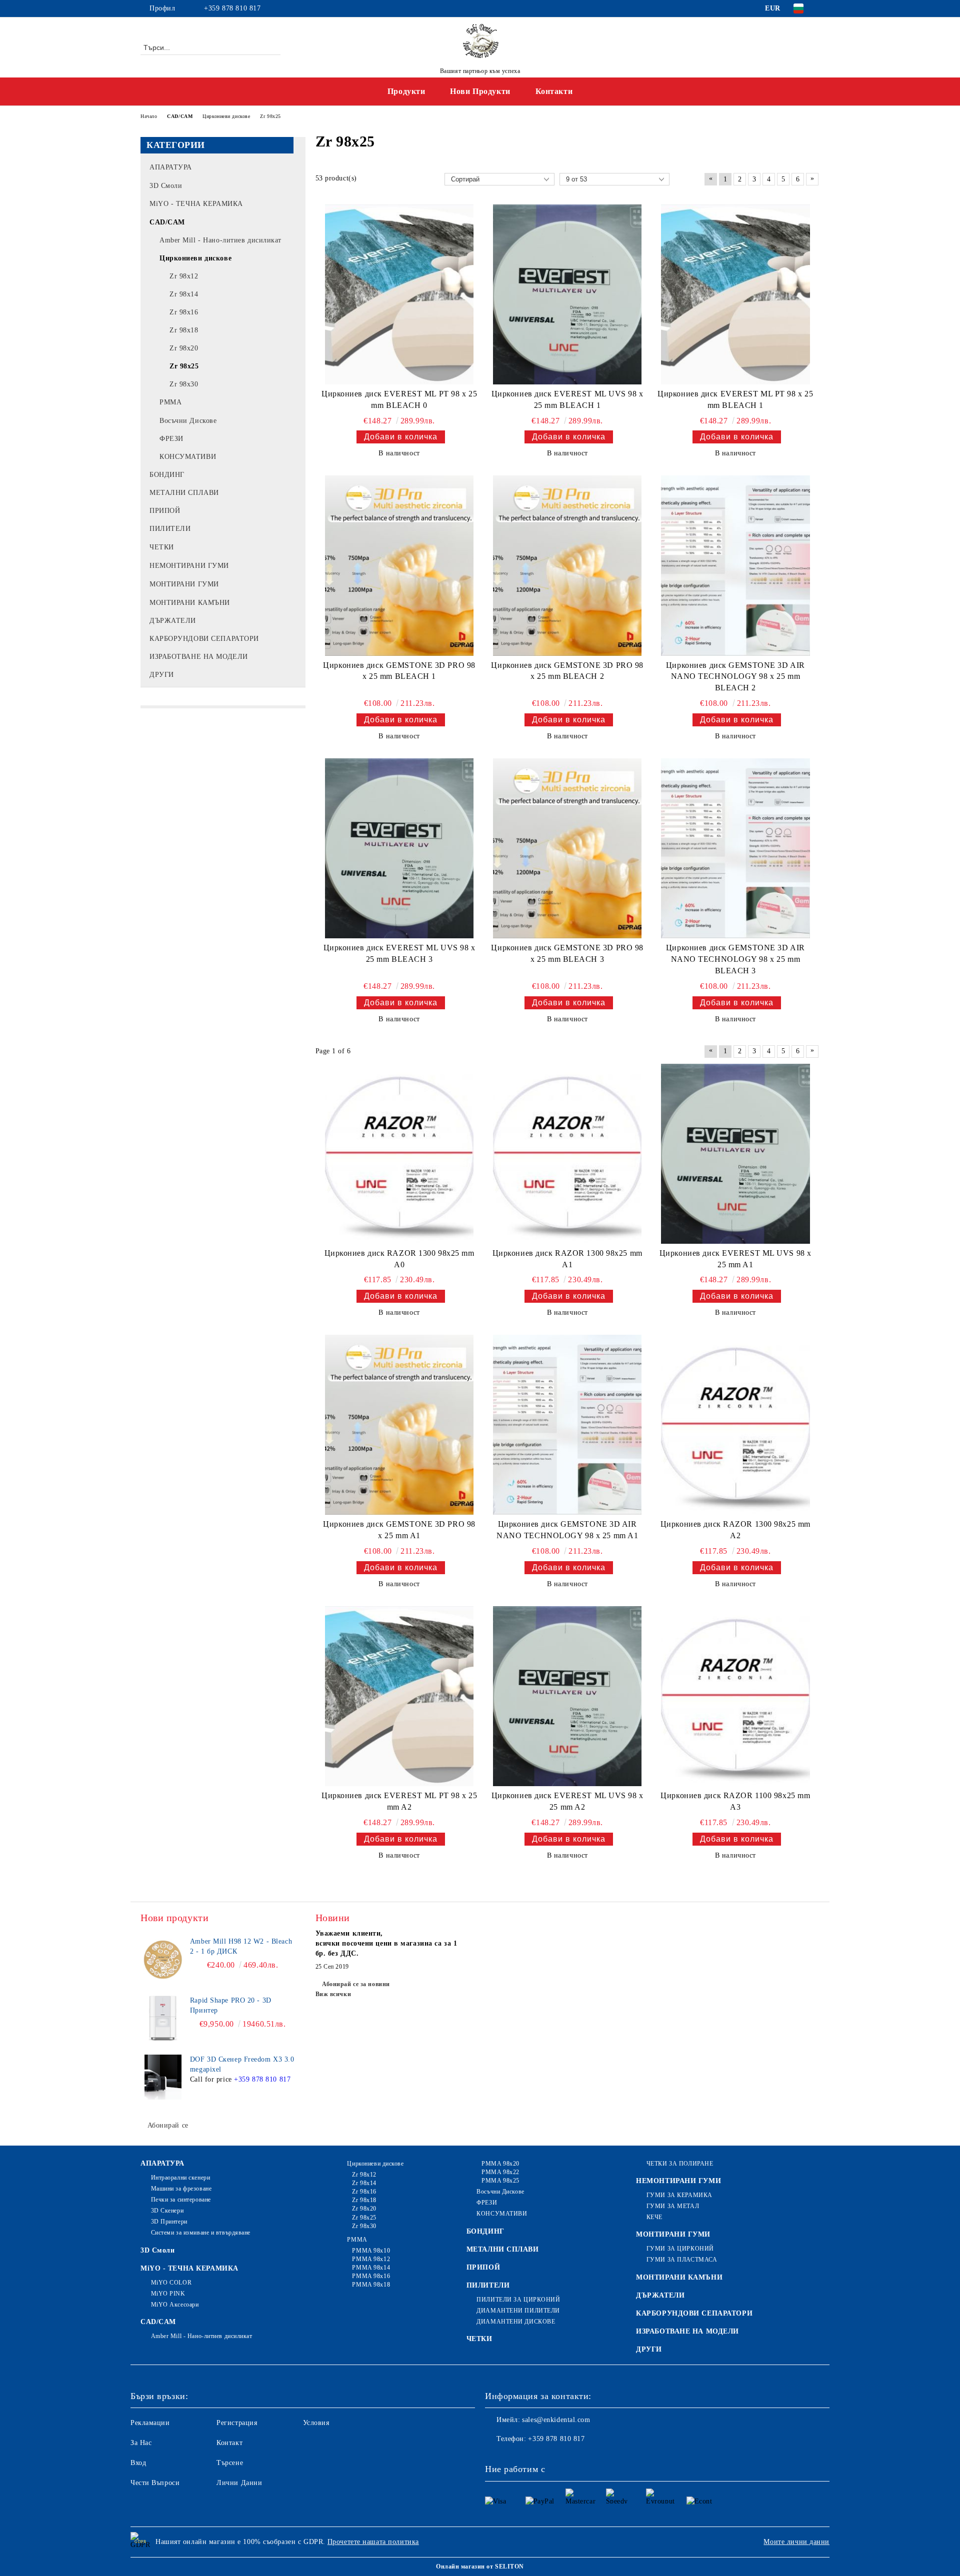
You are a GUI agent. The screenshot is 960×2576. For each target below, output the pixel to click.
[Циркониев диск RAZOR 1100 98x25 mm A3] (735, 1696)
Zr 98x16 (364, 2192)
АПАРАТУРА (162, 2163)
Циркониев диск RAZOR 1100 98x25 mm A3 (735, 1801)
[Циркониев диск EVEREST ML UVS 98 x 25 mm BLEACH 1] (567, 294)
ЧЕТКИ (479, 2339)
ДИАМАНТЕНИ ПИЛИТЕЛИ (518, 2311)
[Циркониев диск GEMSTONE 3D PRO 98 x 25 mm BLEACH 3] (567, 848)
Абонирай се (168, 2125)
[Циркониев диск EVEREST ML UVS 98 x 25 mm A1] (735, 1154)
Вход (138, 2463)
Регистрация (237, 2423)
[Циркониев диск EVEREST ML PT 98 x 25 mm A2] (399, 1696)
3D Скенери (167, 2211)
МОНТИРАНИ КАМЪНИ (679, 2277)
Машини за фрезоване (181, 2189)
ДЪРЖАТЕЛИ (660, 2295)
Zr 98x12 (364, 2175)
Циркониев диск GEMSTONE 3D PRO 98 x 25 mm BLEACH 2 (567, 671)
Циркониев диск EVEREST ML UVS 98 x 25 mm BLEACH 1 (567, 399)
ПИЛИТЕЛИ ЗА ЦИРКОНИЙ (518, 2300)
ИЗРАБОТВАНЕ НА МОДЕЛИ (687, 2331)
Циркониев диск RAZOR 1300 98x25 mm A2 (735, 1530)
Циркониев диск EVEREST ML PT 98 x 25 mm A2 (399, 1801)
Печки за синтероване (181, 2200)
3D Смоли (157, 2250)
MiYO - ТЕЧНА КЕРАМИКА (189, 2268)
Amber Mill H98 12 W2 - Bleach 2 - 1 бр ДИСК (241, 1946)
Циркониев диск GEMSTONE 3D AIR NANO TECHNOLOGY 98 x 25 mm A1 (567, 1530)
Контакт (229, 2443)
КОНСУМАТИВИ (502, 2214)
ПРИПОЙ (483, 2267)
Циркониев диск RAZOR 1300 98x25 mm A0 (399, 1259)
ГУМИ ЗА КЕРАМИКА (679, 2195)
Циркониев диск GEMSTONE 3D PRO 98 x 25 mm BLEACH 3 (567, 953)
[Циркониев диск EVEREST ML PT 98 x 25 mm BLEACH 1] (735, 294)
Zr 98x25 (364, 2218)
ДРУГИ (649, 2349)
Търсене (230, 2463)
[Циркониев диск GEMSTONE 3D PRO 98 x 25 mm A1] (399, 1425)
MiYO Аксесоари (175, 2305)
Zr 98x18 (364, 2200)
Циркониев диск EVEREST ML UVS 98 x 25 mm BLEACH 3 (399, 953)
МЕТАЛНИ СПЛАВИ (503, 2249)
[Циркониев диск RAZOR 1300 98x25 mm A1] (567, 1154)
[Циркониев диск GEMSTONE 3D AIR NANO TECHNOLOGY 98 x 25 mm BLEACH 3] (735, 848)
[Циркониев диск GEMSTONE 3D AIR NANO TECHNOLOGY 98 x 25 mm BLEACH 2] (735, 565)
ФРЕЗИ (487, 2203)
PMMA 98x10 (371, 2251)
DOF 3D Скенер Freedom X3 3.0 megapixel (242, 2064)
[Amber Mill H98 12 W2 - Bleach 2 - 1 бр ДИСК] (163, 1959)
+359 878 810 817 (232, 8)
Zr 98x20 (364, 2209)
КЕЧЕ (654, 2217)
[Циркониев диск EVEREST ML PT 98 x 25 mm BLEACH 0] (399, 294)
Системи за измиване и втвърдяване (201, 2233)
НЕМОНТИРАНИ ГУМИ (678, 2181)
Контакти (554, 91)
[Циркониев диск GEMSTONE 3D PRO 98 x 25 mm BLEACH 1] (399, 565)
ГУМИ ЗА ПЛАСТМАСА (682, 2260)
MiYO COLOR (171, 2283)
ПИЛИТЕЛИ (488, 2285)
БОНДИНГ (485, 2231)
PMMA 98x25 (500, 2181)
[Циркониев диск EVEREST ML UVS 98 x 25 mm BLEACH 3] (399, 848)
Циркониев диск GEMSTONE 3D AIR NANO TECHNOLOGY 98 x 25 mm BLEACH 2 (735, 677)
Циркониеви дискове (375, 2164)
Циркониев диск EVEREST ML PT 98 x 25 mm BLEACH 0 (399, 399)
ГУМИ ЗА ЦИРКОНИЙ (680, 2249)
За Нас (141, 2443)
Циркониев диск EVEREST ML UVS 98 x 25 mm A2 (567, 1801)
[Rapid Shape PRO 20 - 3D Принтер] (163, 2018)
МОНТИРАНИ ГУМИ (673, 2234)
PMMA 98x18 (371, 2285)
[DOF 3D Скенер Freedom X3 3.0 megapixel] (163, 2077)
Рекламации (150, 2423)
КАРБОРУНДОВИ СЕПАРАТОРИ (694, 2313)
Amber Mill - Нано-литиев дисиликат (202, 2336)
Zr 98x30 (364, 2226)
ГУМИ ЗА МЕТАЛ (673, 2206)
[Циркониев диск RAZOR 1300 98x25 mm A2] (735, 1425)
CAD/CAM (158, 2322)
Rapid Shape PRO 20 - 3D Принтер (231, 2005)
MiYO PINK (168, 2294)
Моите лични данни (796, 2542)
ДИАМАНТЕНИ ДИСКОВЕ (516, 2322)
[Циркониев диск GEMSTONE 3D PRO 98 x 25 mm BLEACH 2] (567, 565)
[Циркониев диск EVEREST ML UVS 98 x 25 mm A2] (567, 1696)
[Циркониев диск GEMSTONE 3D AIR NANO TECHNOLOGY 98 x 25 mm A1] (567, 1425)
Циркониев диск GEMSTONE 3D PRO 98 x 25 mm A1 (399, 1530)
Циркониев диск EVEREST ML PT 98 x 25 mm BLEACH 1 (735, 399)
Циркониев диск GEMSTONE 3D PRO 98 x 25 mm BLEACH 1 (399, 671)
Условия (316, 2423)
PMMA (357, 2240)
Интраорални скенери (180, 2178)
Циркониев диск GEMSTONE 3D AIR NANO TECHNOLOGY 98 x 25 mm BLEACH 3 (735, 959)
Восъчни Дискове (500, 2192)
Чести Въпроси (155, 2483)
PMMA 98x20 (500, 2164)
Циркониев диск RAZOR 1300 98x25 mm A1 (567, 1259)
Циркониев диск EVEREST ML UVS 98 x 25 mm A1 (735, 1259)
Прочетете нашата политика (373, 2542)
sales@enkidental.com (556, 2420)
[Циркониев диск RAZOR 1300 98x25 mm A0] (399, 1154)
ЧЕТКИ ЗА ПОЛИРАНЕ (680, 2164)
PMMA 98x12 (371, 2259)
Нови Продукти (480, 91)
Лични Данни (239, 2483)
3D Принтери (169, 2222)
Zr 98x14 (364, 2183)
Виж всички (333, 1994)
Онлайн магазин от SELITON (480, 2567)
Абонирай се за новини (356, 1984)
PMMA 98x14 (371, 2268)
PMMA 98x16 (371, 2276)
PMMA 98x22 (500, 2172)
